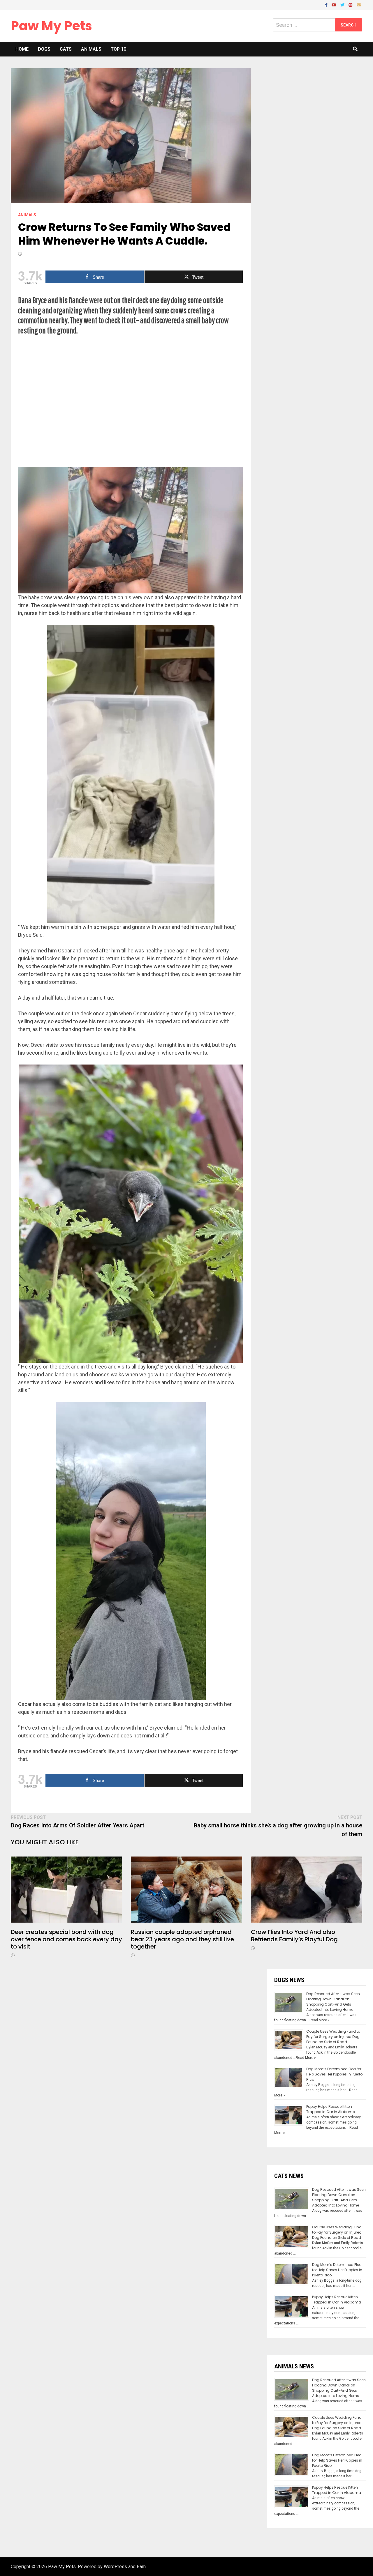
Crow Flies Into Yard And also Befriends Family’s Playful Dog (294, 1936)
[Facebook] (327, 5)
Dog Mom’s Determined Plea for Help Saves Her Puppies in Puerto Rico (334, 2074)
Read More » (320, 2020)
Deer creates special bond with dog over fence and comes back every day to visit (66, 1939)
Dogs (44, 49)
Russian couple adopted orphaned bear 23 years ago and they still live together (182, 1939)
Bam (141, 2567)
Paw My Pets (51, 26)
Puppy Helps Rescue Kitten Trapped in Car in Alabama (331, 2109)
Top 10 (118, 49)
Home (22, 49)
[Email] (359, 5)
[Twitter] (343, 5)
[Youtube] (335, 5)
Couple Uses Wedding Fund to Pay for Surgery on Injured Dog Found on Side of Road (333, 2037)
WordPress (115, 2567)
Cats (66, 49)
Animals (91, 49)
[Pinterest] (351, 5)
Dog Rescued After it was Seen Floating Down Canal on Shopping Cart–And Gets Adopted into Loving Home (333, 2002)
